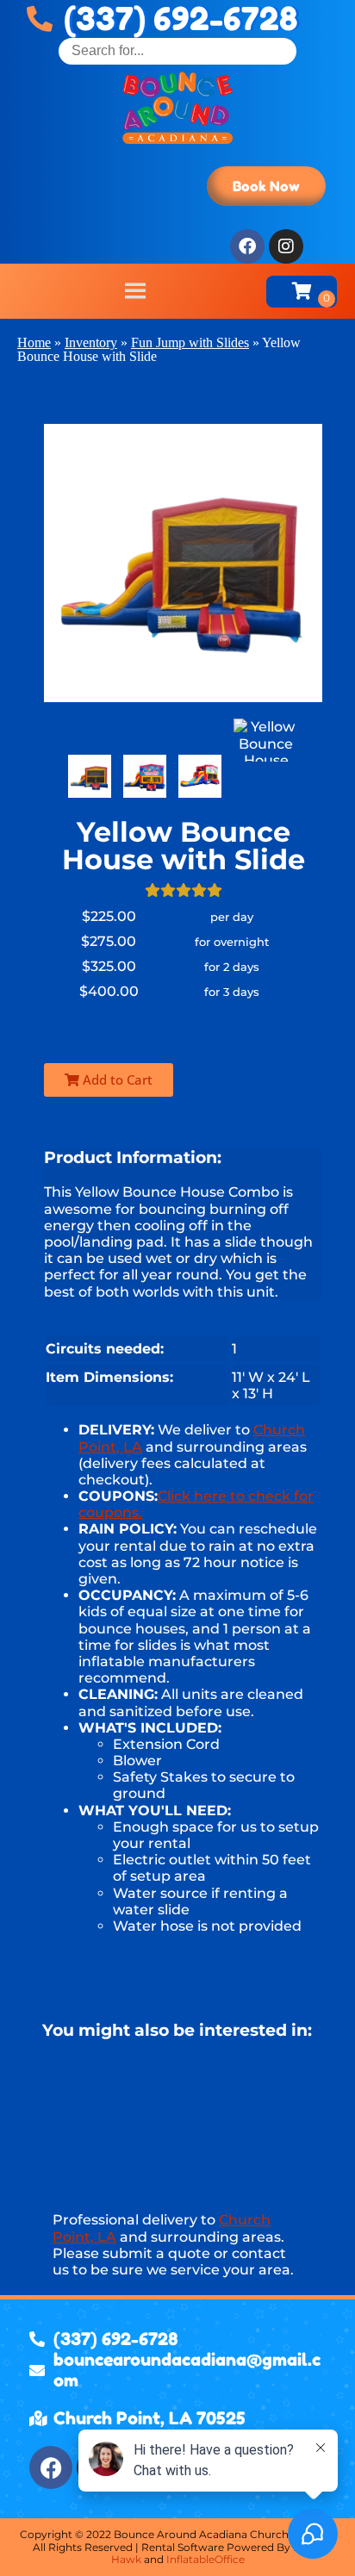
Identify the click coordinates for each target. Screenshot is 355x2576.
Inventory (91, 342)
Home (34, 342)
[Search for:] (177, 50)
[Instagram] (286, 246)
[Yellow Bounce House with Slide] (90, 776)
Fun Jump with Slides (190, 342)
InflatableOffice (206, 2559)
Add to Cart (116, 1080)
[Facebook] (247, 246)
